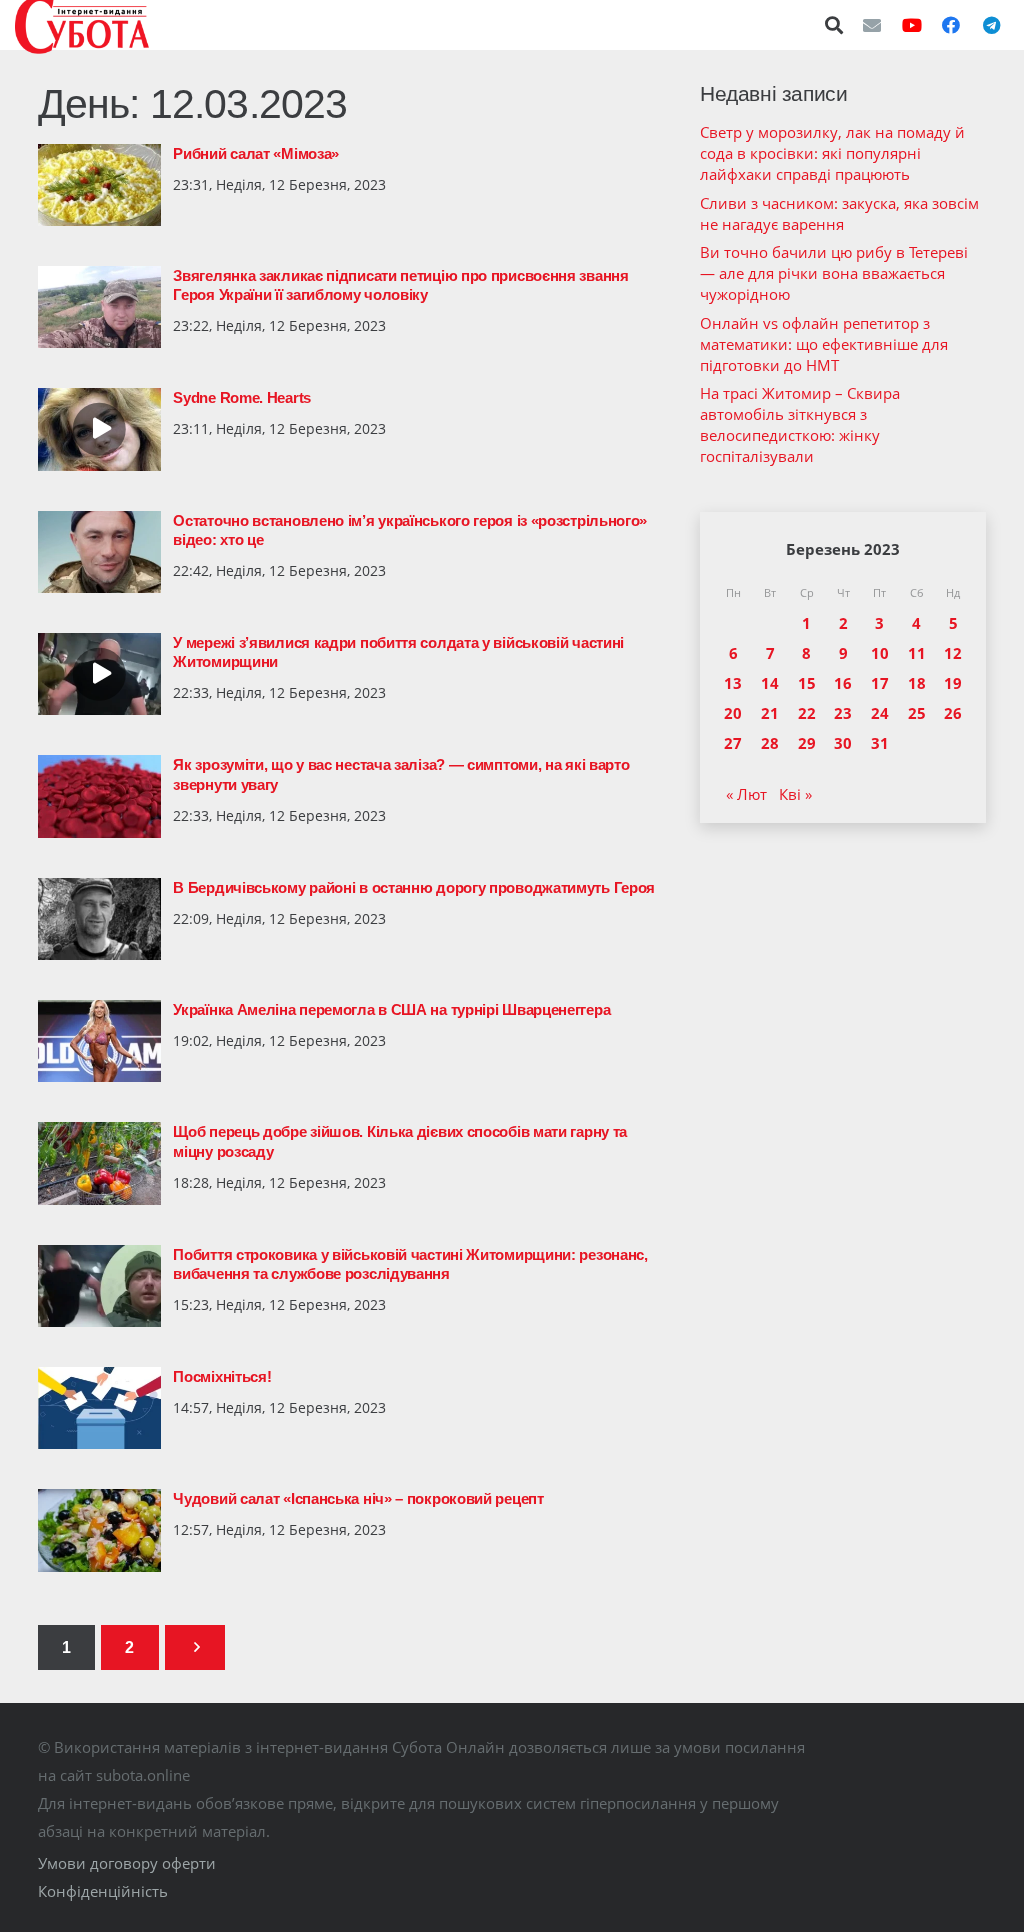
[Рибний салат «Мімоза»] (100, 185)
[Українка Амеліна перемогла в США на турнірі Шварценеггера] (100, 1041)
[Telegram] (991, 25)
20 (733, 713)
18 (917, 683)
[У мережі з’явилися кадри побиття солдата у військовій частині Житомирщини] (100, 674)
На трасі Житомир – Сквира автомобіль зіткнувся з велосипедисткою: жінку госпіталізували (800, 424)
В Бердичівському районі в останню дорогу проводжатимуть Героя (414, 887)
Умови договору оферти (127, 1863)
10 (880, 653)
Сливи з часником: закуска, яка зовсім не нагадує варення (839, 213)
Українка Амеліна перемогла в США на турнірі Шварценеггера (391, 1009)
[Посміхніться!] (100, 1408)
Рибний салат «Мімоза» (256, 153)
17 (880, 683)
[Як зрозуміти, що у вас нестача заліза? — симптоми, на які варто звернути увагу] (100, 796)
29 (807, 743)
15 (807, 683)
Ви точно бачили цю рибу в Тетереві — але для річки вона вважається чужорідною (834, 273)
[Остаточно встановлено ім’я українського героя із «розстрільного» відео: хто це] (100, 552)
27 (733, 743)
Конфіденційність (103, 1891)
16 (843, 683)
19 (953, 683)
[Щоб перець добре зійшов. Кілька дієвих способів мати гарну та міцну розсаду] (100, 1163)
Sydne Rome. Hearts (242, 397)
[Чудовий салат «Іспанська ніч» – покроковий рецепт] (100, 1530)
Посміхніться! (222, 1376)
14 (770, 683)
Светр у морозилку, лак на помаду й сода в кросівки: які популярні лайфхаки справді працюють (832, 153)
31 (880, 743)
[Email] (872, 25)
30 (843, 743)
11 (917, 653)
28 (770, 743)
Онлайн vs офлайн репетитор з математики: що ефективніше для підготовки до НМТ (824, 344)
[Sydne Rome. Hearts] (100, 429)
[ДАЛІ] (195, 1647)
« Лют (746, 794)
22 (807, 713)
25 (917, 713)
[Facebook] (951, 25)
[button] (835, 25)
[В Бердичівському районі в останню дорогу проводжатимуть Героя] (100, 919)
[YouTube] (912, 25)
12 (953, 653)
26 (953, 713)
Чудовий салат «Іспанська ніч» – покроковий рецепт (358, 1498)
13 (733, 683)
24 (880, 713)
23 (843, 713)
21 (770, 713)
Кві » (795, 794)
